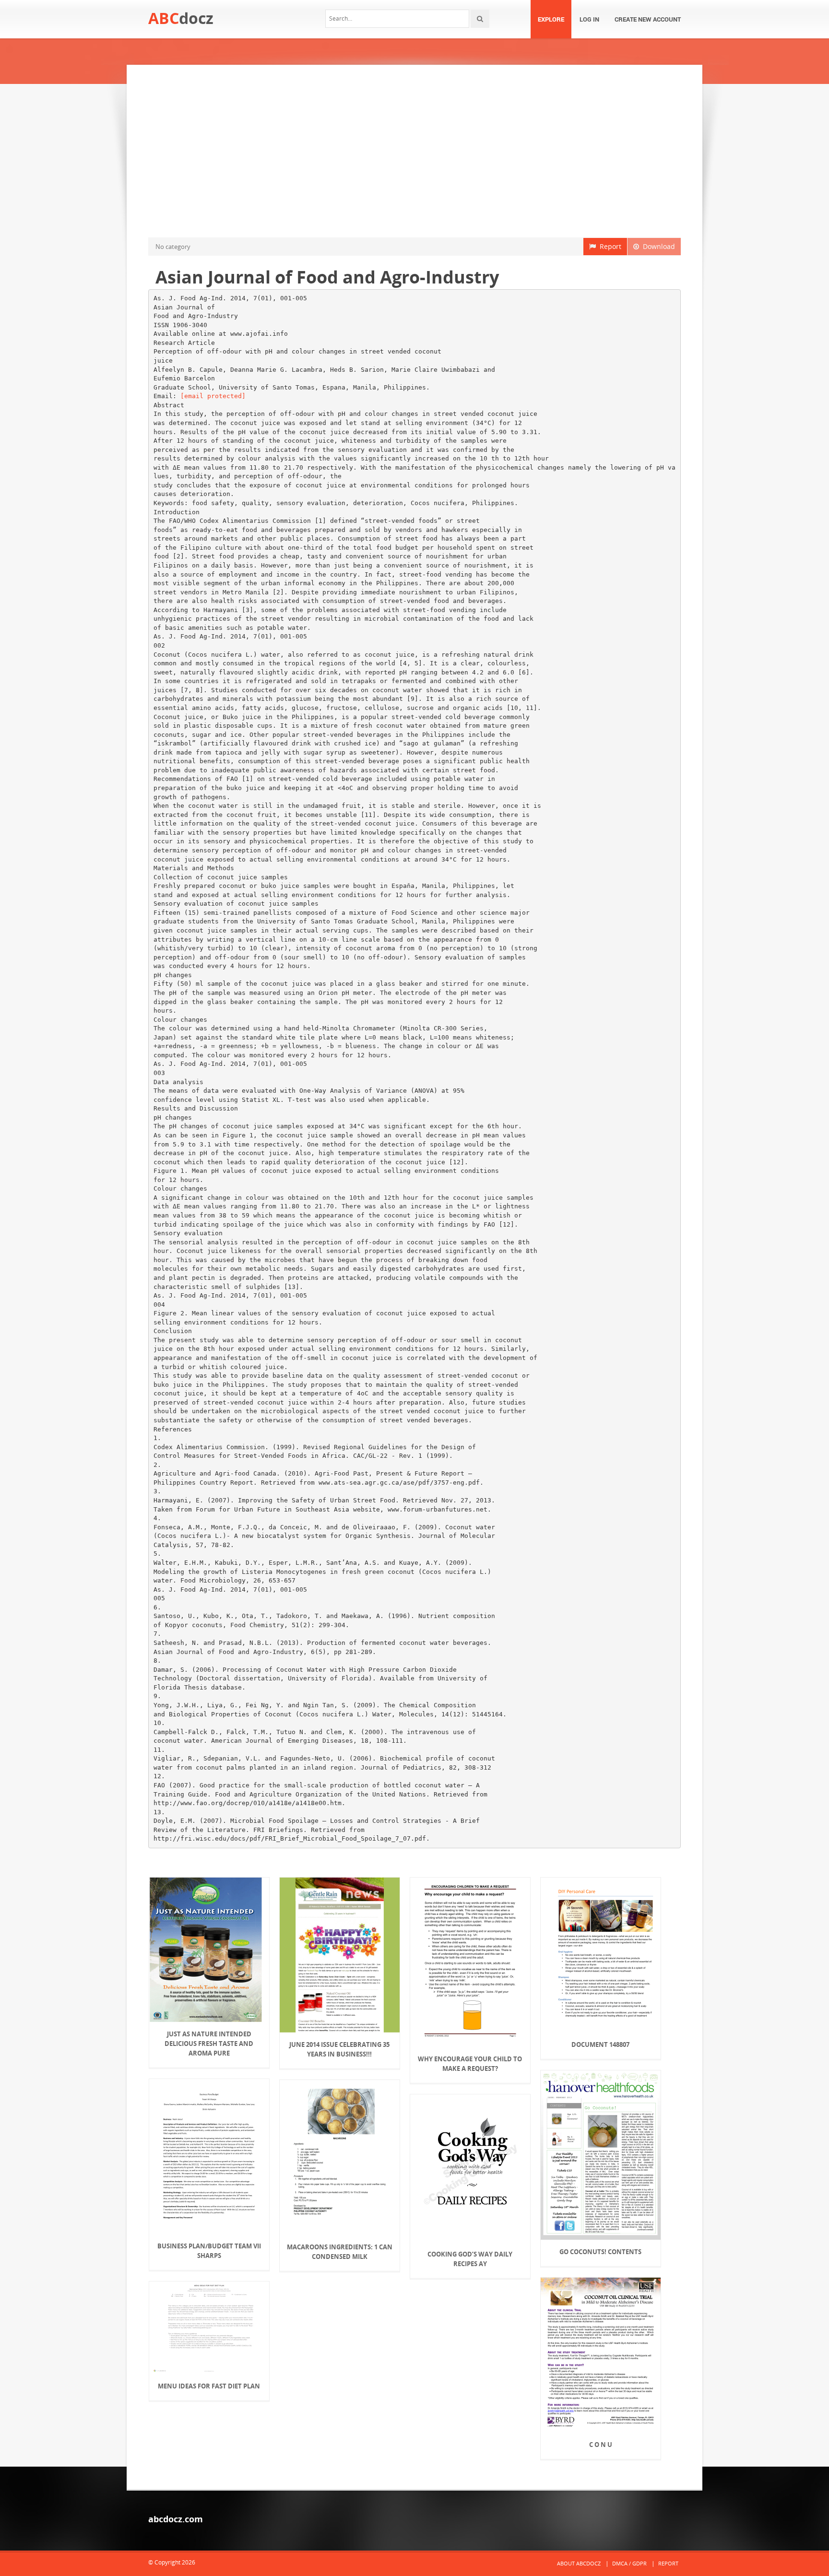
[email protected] (213, 396)
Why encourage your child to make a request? (470, 2064)
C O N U (601, 2445)
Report (609, 246)
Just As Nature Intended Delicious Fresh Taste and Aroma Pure (209, 2044)
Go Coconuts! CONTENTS (600, 2252)
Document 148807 (600, 2044)
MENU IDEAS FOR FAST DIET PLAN (209, 2386)
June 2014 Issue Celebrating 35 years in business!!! (339, 2049)
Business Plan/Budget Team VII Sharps (209, 2251)
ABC (181, 18)
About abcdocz (579, 2563)
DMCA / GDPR (629, 2563)
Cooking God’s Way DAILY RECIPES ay (470, 2259)
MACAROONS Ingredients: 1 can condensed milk (340, 2252)
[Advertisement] (414, 151)
